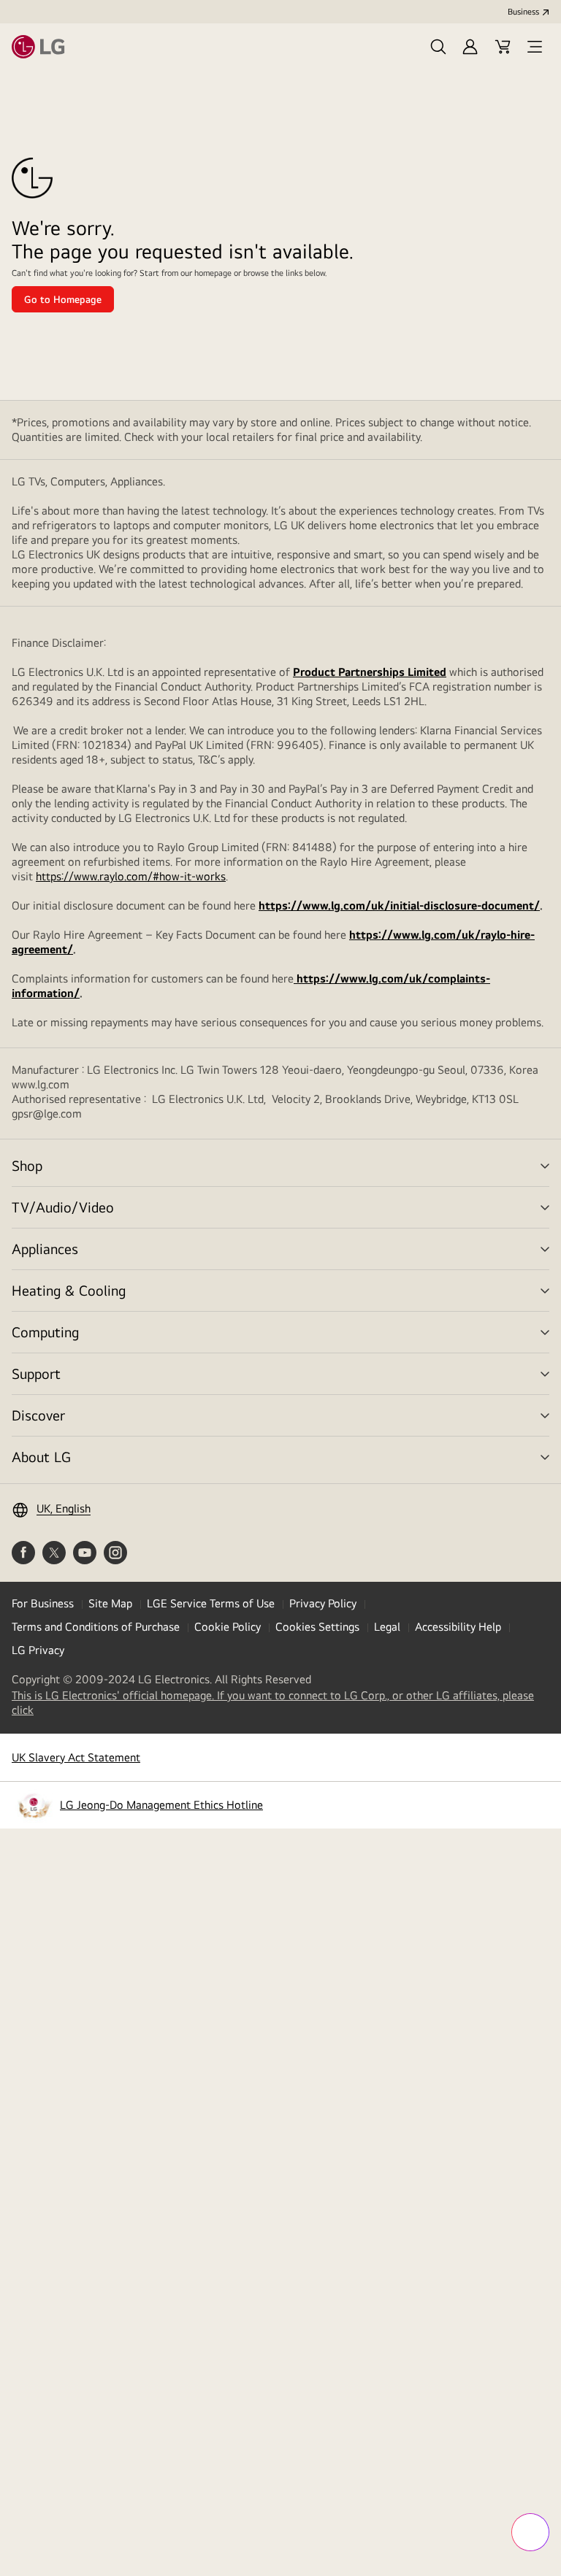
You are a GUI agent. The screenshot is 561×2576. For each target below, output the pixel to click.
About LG (41, 1457)
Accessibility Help (458, 1627)
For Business (43, 1603)
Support (36, 1373)
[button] (438, 47)
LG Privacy (38, 1650)
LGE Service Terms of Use (211, 1603)
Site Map (110, 1603)
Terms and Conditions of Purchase (96, 1627)
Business (523, 12)
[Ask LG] (530, 2532)
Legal (387, 1627)
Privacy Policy (323, 1603)
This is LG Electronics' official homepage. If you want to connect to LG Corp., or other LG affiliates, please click (273, 1703)
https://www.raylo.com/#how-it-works (131, 876)
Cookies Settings (317, 1627)
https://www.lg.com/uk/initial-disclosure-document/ (399, 906)
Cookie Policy (228, 1627)
